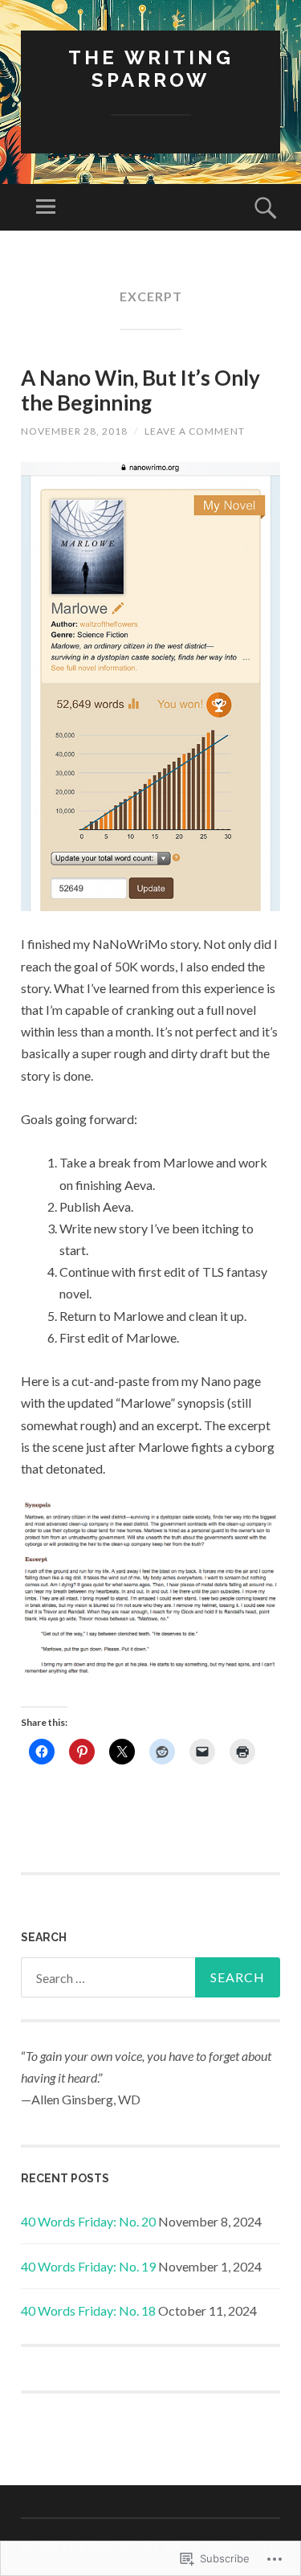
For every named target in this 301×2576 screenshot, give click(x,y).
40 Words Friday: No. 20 (88, 2221)
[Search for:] (150, 1977)
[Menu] (46, 207)
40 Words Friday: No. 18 (88, 2310)
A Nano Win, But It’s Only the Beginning (140, 390)
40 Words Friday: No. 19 (88, 2266)
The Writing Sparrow (151, 69)
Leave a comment (195, 431)
